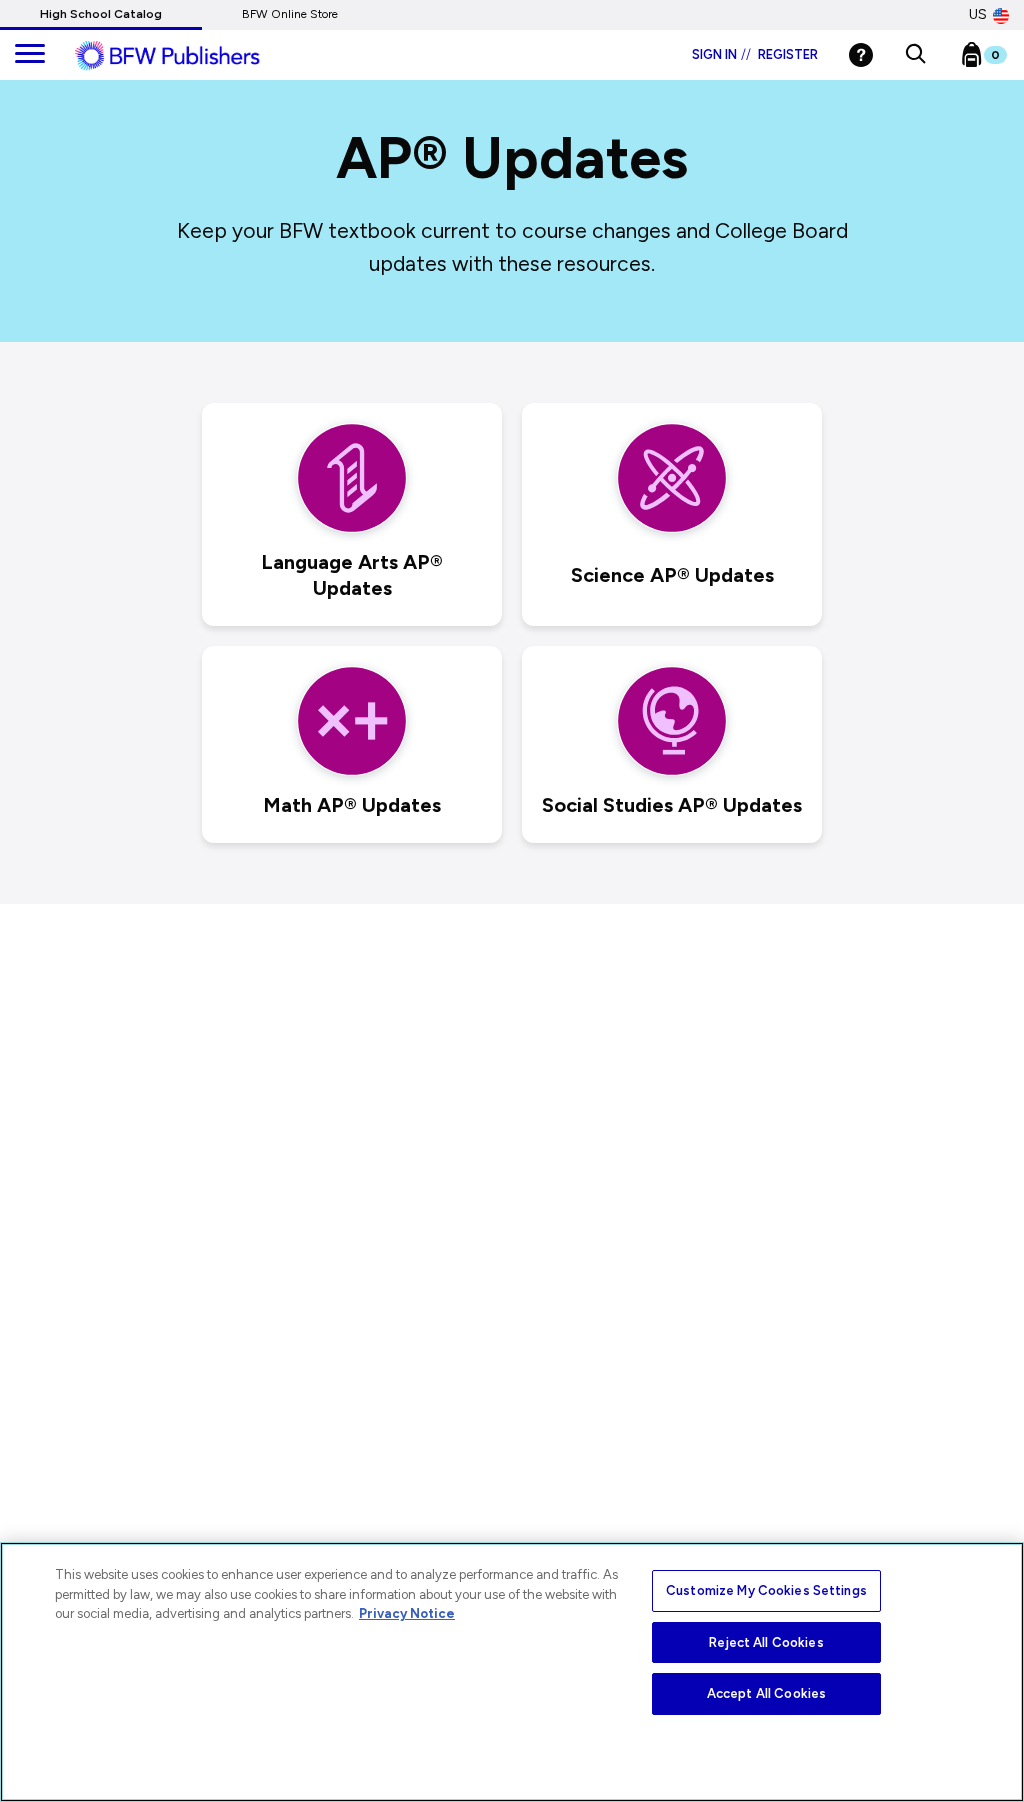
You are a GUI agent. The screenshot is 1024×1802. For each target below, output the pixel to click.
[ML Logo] (190, 56)
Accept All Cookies (766, 1693)
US (978, 14)
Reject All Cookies (766, 1642)
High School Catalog (101, 14)
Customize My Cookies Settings (766, 1590)
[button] (915, 55)
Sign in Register (755, 54)
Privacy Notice (407, 1613)
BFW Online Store (290, 14)
